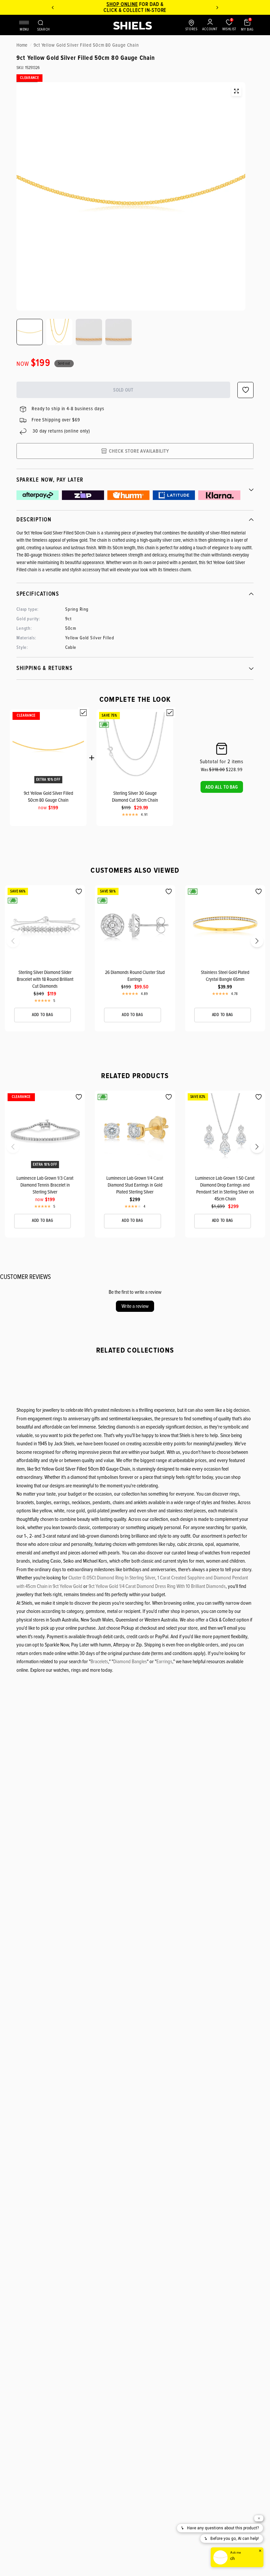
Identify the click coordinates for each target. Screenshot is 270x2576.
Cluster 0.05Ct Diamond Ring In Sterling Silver (112, 1578)
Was (213, 770)
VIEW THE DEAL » (156, 10)
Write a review (135, 1306)
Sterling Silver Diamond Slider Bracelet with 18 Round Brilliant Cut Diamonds (45, 979)
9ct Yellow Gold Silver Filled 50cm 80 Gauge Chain (48, 797)
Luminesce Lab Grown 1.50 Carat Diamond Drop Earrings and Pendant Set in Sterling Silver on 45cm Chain (225, 1188)
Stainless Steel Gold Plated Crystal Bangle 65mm (225, 976)
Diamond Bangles (130, 1662)
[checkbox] (83, 713)
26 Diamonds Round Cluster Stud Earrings (135, 976)
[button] (222, 787)
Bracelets (99, 1662)
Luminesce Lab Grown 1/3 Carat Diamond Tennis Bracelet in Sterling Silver (45, 1185)
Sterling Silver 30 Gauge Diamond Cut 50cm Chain (135, 797)
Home (22, 45)
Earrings (164, 1662)
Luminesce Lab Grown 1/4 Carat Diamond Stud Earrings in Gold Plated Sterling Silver (135, 1185)
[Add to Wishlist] (79, 892)
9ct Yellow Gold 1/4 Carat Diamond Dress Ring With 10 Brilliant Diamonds (157, 1586)
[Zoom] (236, 91)
